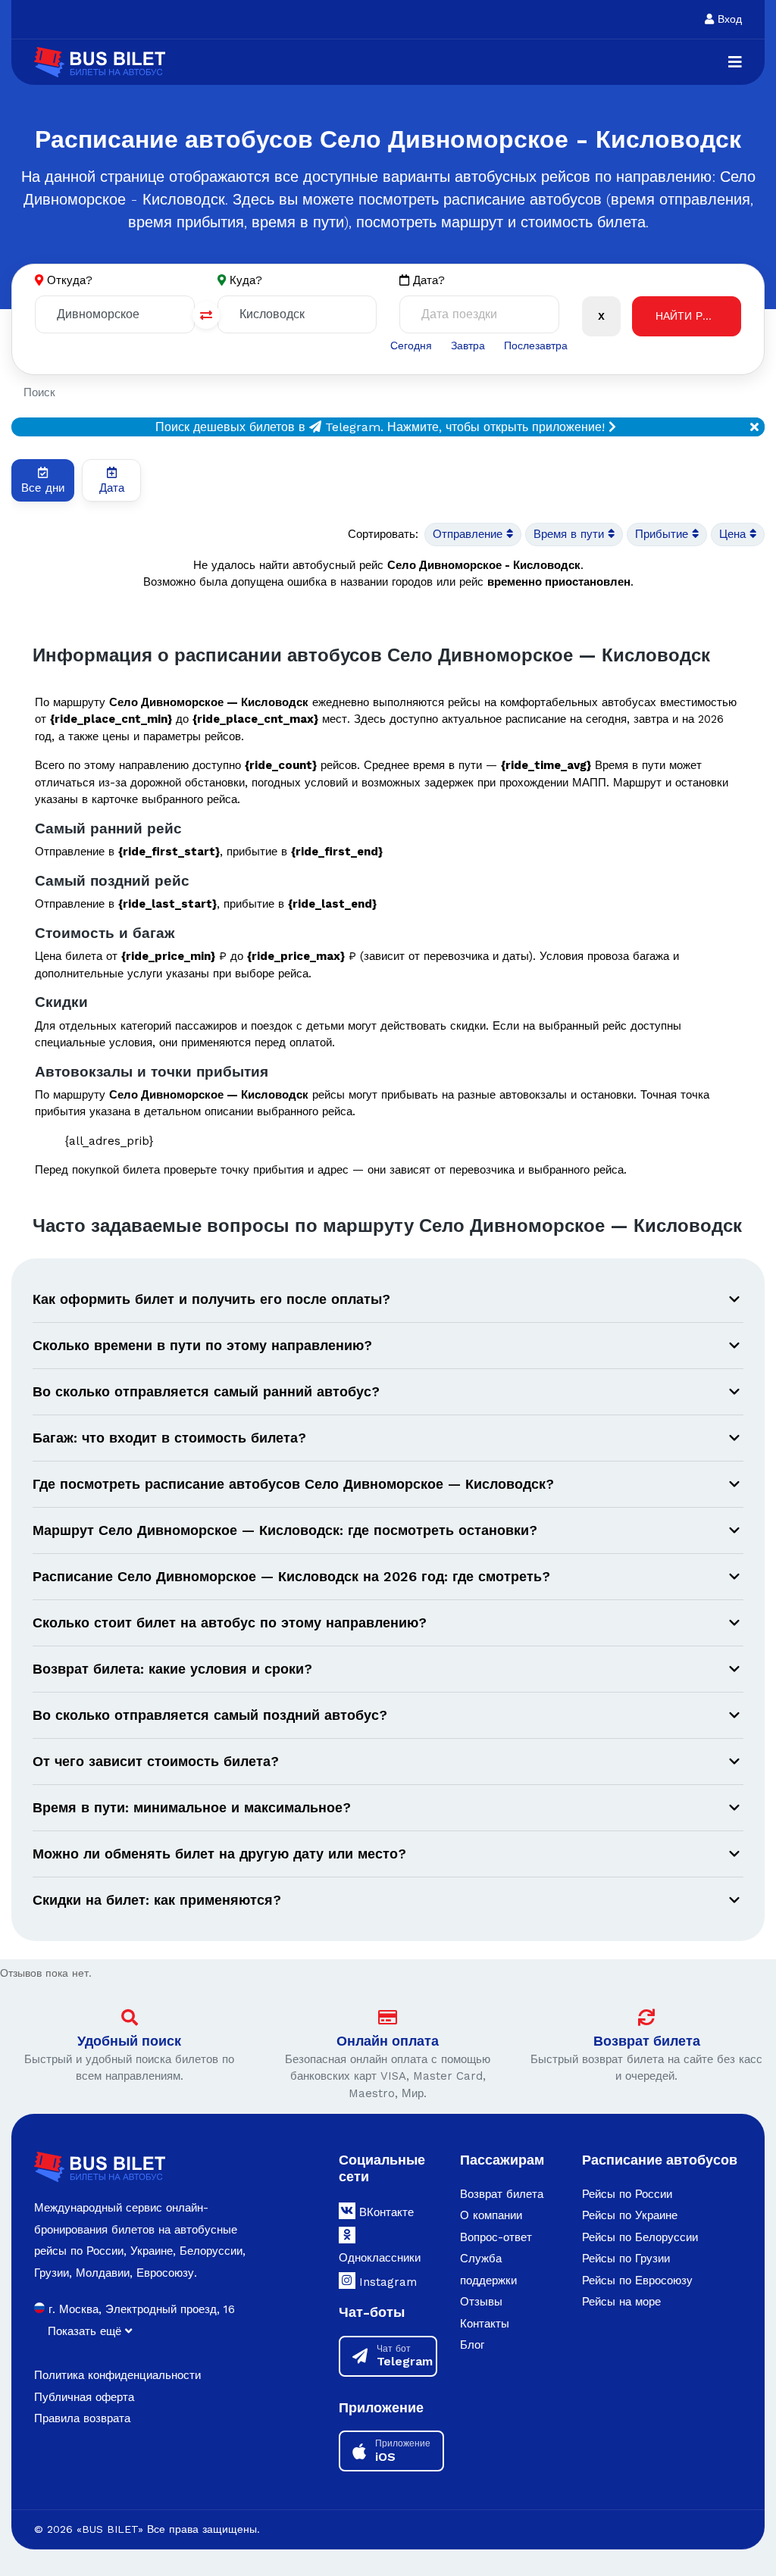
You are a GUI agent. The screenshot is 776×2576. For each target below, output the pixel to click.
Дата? (427, 280)
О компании (491, 2215)
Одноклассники (380, 2258)
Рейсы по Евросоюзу (637, 2281)
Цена (734, 534)
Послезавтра (536, 345)
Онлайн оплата (388, 2041)
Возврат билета (647, 2041)
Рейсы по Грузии (626, 2259)
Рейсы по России (627, 2194)
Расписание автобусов (660, 2160)
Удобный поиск (129, 2041)
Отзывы (481, 2302)
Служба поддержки (488, 2270)
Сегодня (411, 345)
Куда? (246, 280)
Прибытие (663, 534)
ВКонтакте (385, 2212)
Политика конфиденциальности (117, 2375)
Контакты (485, 2324)
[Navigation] (735, 62)
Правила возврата (82, 2418)
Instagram (386, 2282)
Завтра (468, 345)
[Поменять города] (206, 315)
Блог (472, 2345)
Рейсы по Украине (630, 2215)
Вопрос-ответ (496, 2237)
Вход (728, 19)
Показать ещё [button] (86, 2331)
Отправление (469, 534)
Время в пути (571, 534)
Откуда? (70, 280)
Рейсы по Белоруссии (640, 2237)
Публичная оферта (84, 2397)
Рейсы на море (621, 2302)
